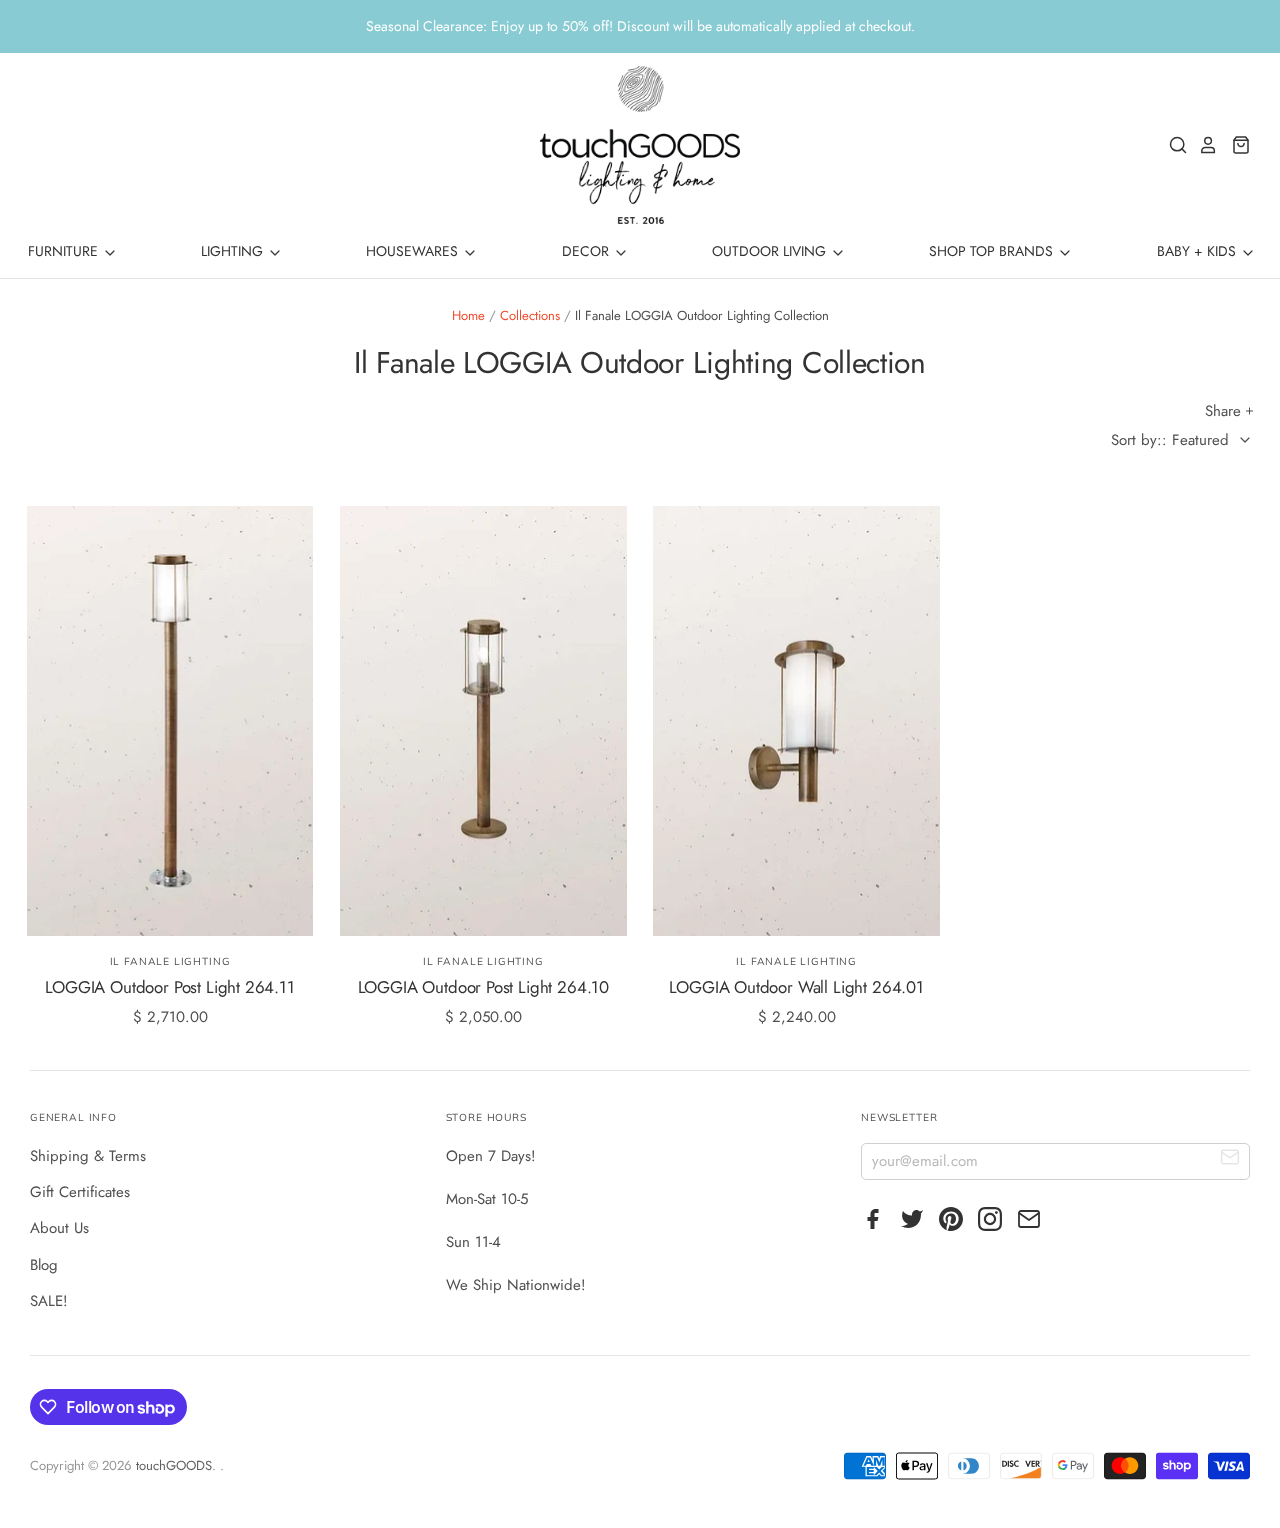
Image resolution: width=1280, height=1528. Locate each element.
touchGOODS (174, 1465)
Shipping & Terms (88, 1156)
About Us (59, 1228)
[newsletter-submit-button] (1230, 1160)
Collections (530, 315)
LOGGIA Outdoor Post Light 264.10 (484, 987)
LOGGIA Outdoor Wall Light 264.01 (796, 987)
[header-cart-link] (1235, 145)
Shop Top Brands (993, 251)
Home (468, 315)
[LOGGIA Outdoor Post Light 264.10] (483, 721)
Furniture (65, 251)
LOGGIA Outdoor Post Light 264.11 (170, 987)
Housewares (414, 251)
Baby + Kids (1198, 251)
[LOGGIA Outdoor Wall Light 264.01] (796, 721)
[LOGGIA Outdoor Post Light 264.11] (170, 721)
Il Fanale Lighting (170, 961)
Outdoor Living (771, 251)
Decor (587, 251)
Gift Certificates (80, 1192)
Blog (44, 1265)
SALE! (49, 1301)
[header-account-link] (1203, 145)
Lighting (234, 251)
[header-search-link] (1173, 145)
